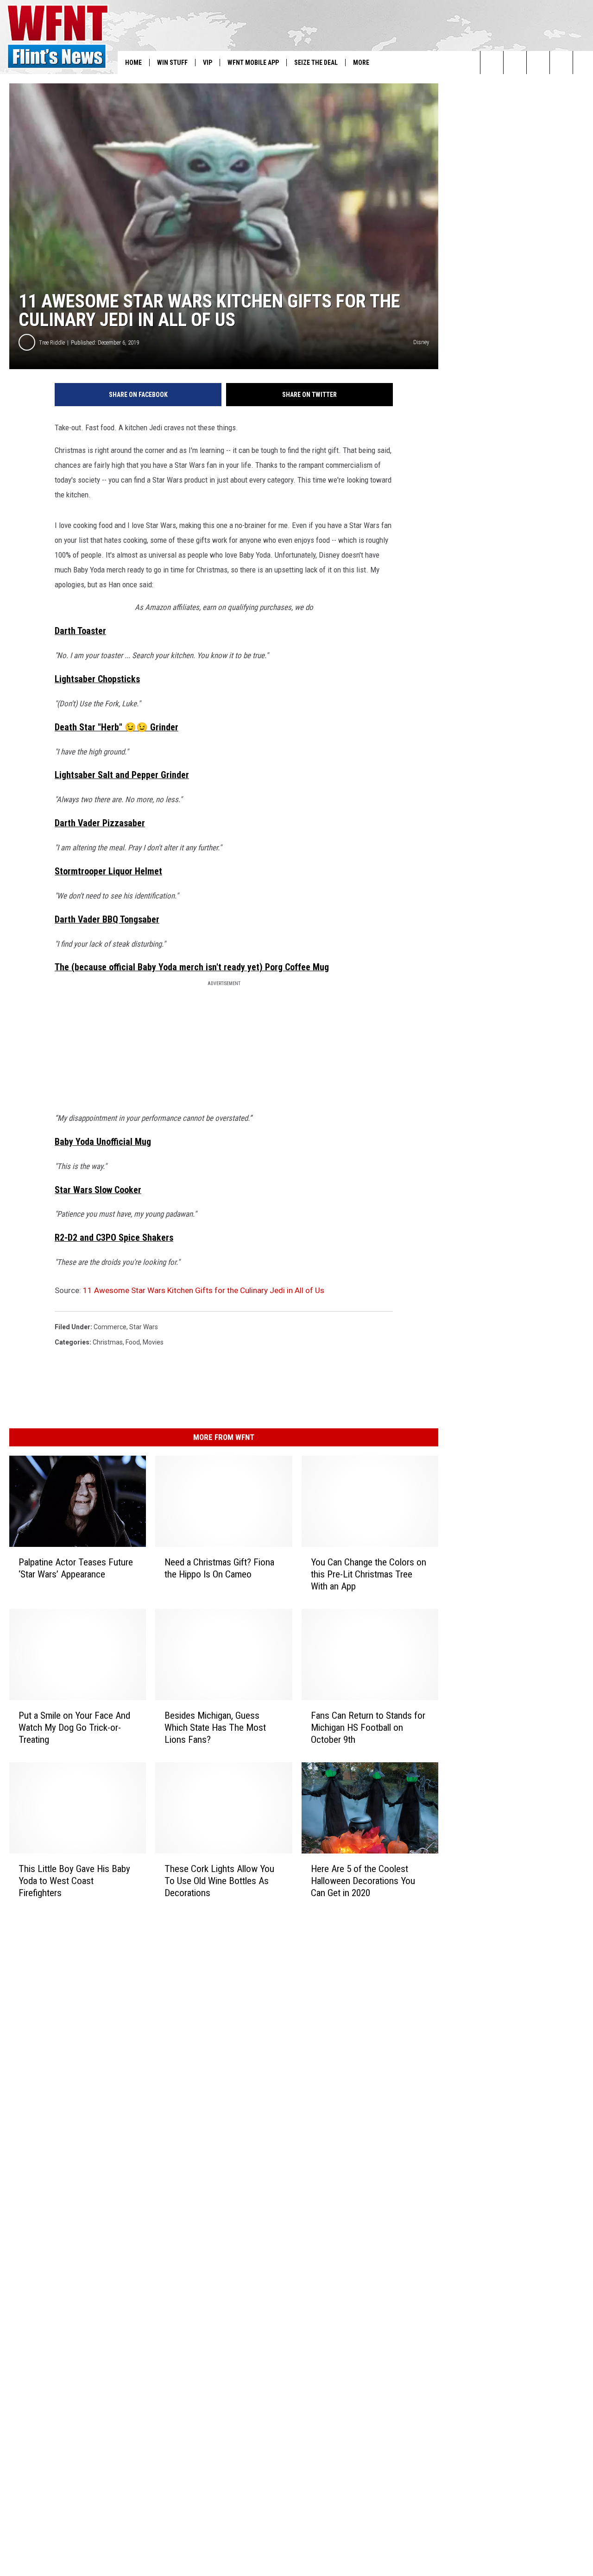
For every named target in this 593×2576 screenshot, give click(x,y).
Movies (153, 1342)
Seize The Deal (316, 63)
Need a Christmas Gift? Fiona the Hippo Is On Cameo (219, 1568)
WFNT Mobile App (253, 63)
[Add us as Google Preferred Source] (515, 63)
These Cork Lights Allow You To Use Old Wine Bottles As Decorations (219, 1881)
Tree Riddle (52, 342)
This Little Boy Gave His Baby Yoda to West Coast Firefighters (74, 1881)
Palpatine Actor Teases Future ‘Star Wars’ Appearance (76, 1568)
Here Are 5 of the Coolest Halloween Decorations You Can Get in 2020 (363, 1881)
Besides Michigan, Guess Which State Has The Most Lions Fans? (215, 1728)
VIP (208, 63)
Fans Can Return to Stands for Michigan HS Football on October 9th (368, 1728)
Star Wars (144, 1327)
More (361, 63)
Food (133, 1342)
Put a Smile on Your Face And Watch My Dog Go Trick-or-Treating (74, 1728)
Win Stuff (172, 63)
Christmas (108, 1342)
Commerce (110, 1327)
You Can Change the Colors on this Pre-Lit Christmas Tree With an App (369, 1574)
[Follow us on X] (561, 63)
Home (133, 63)
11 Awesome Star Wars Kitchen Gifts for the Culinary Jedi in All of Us (204, 1290)
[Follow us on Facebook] (538, 63)
